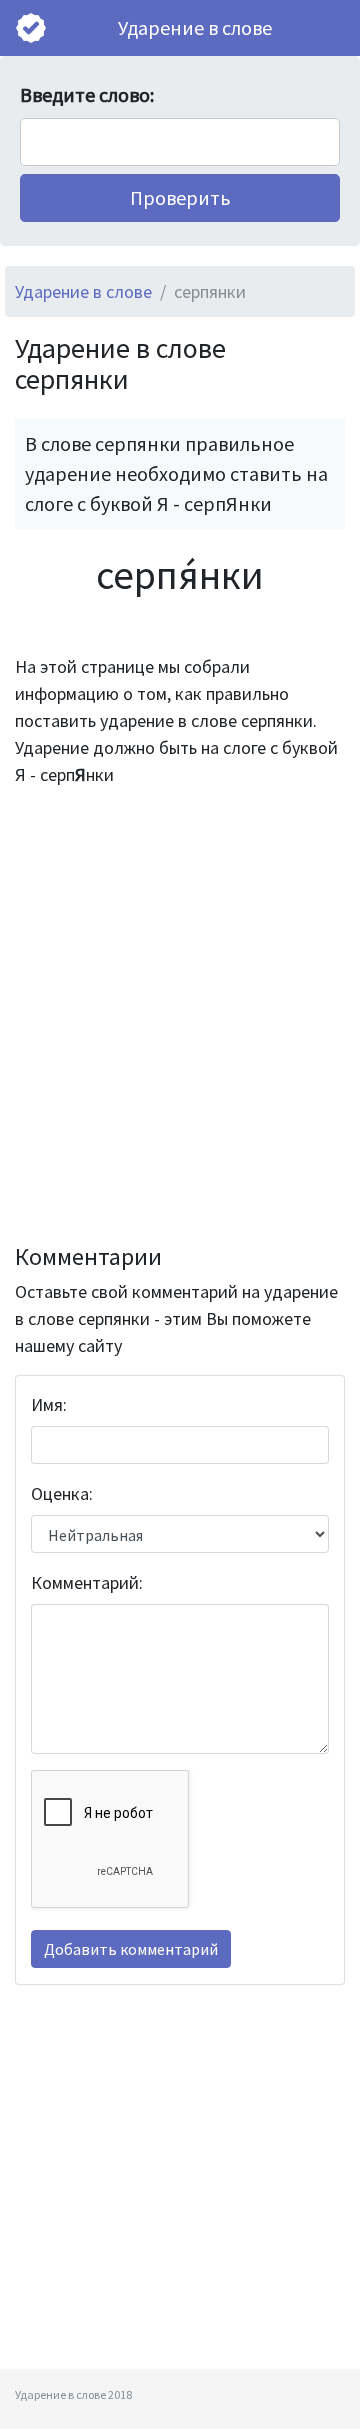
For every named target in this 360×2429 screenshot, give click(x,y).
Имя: (49, 1404)
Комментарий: (87, 1582)
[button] (180, 198)
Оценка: (62, 1493)
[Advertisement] (180, 1016)
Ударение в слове (195, 27)
